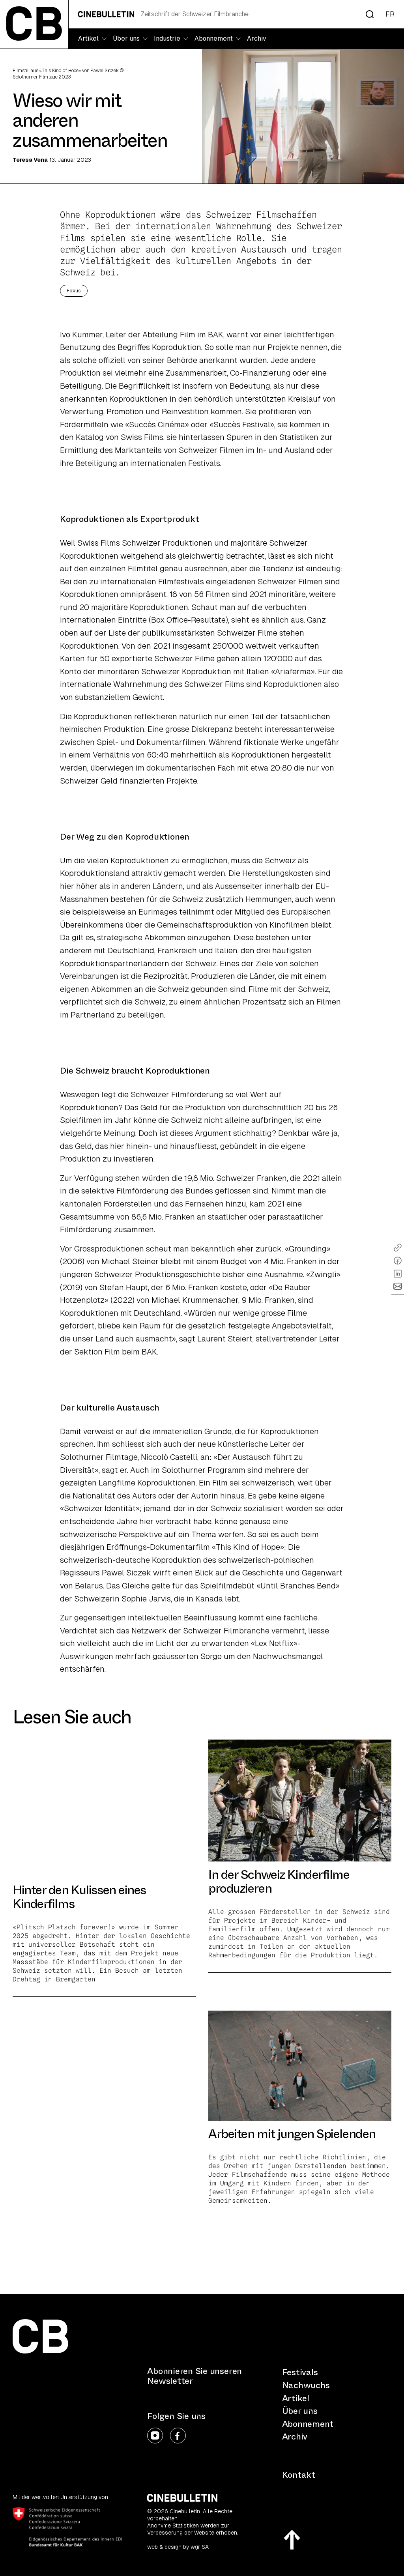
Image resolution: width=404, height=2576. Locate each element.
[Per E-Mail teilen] (398, 1286)
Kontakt (299, 2475)
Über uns (300, 2411)
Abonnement (308, 2424)
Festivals (300, 2372)
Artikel (296, 2398)
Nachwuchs (306, 2385)
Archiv (257, 38)
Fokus (74, 291)
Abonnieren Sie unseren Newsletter (195, 2376)
